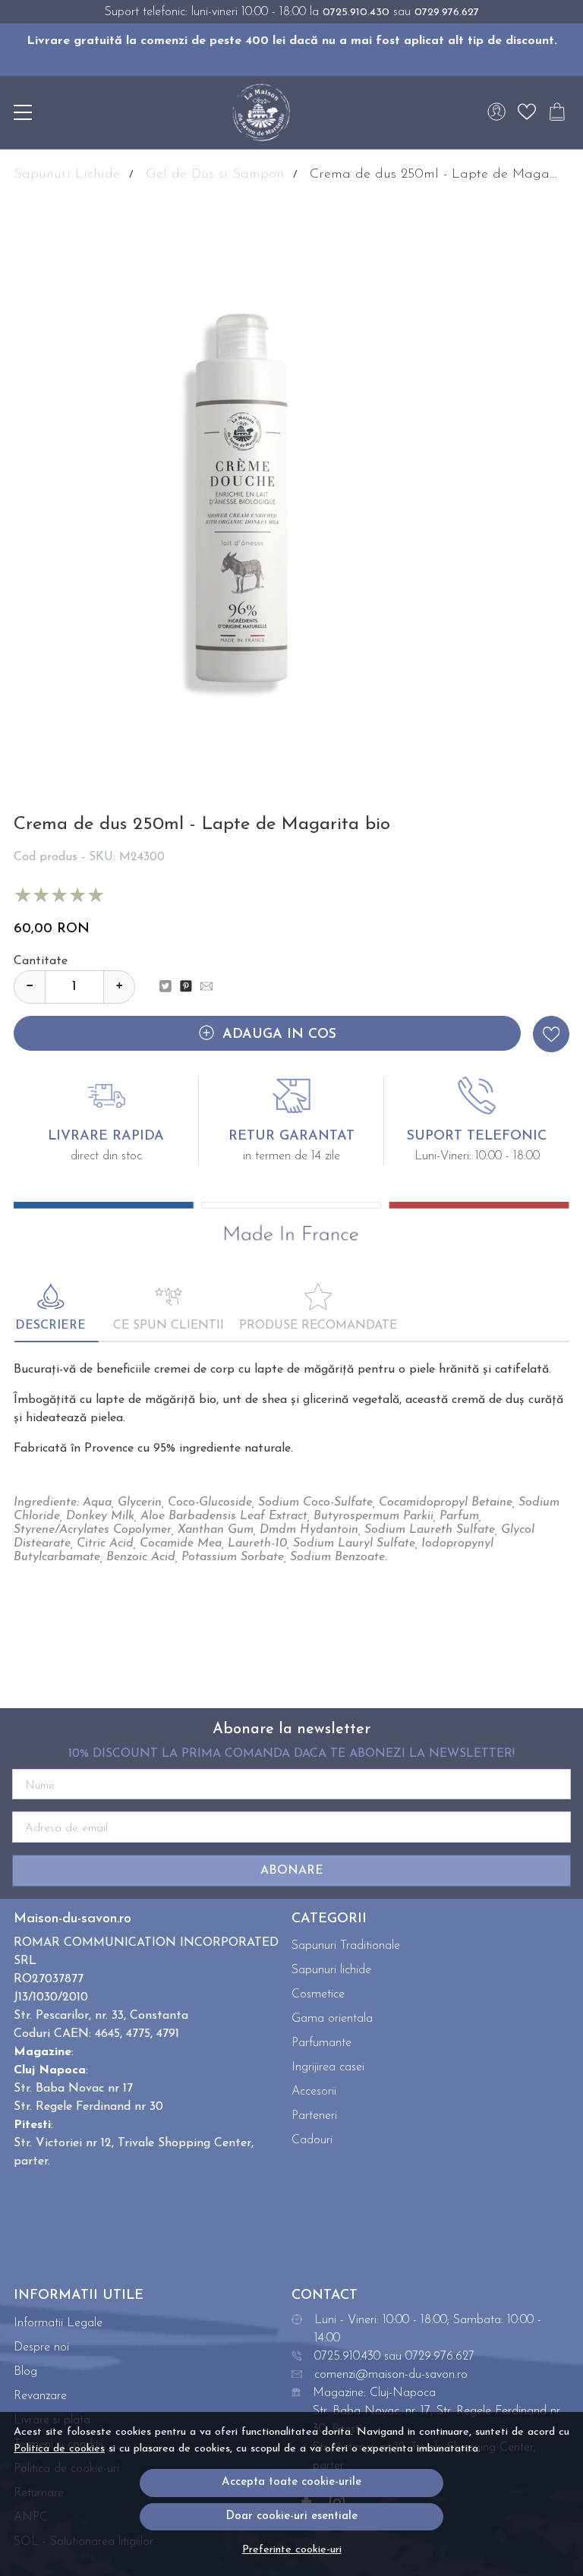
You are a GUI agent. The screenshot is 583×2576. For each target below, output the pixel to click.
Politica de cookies (59, 2449)
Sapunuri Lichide (67, 175)
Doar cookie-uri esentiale (291, 2516)
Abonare (292, 1871)
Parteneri (314, 2116)
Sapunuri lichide (331, 1970)
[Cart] (557, 112)
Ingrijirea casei (328, 2067)
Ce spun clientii (169, 1326)
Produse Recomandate (318, 1326)
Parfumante (321, 2043)
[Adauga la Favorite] (551, 1034)
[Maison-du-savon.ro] (261, 112)
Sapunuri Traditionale (346, 1946)
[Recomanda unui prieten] (211, 987)
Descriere (50, 1326)
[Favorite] (527, 112)
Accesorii (314, 2092)
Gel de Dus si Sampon (215, 175)
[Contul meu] (496, 112)
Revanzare (40, 2396)
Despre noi (41, 2347)
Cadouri (312, 2140)
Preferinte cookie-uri (292, 2550)
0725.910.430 (356, 13)
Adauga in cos (279, 1035)
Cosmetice (318, 1994)
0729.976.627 (447, 13)
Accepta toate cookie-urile (291, 2482)
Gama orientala (332, 2019)
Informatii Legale (58, 2323)
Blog (25, 2372)
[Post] (170, 987)
